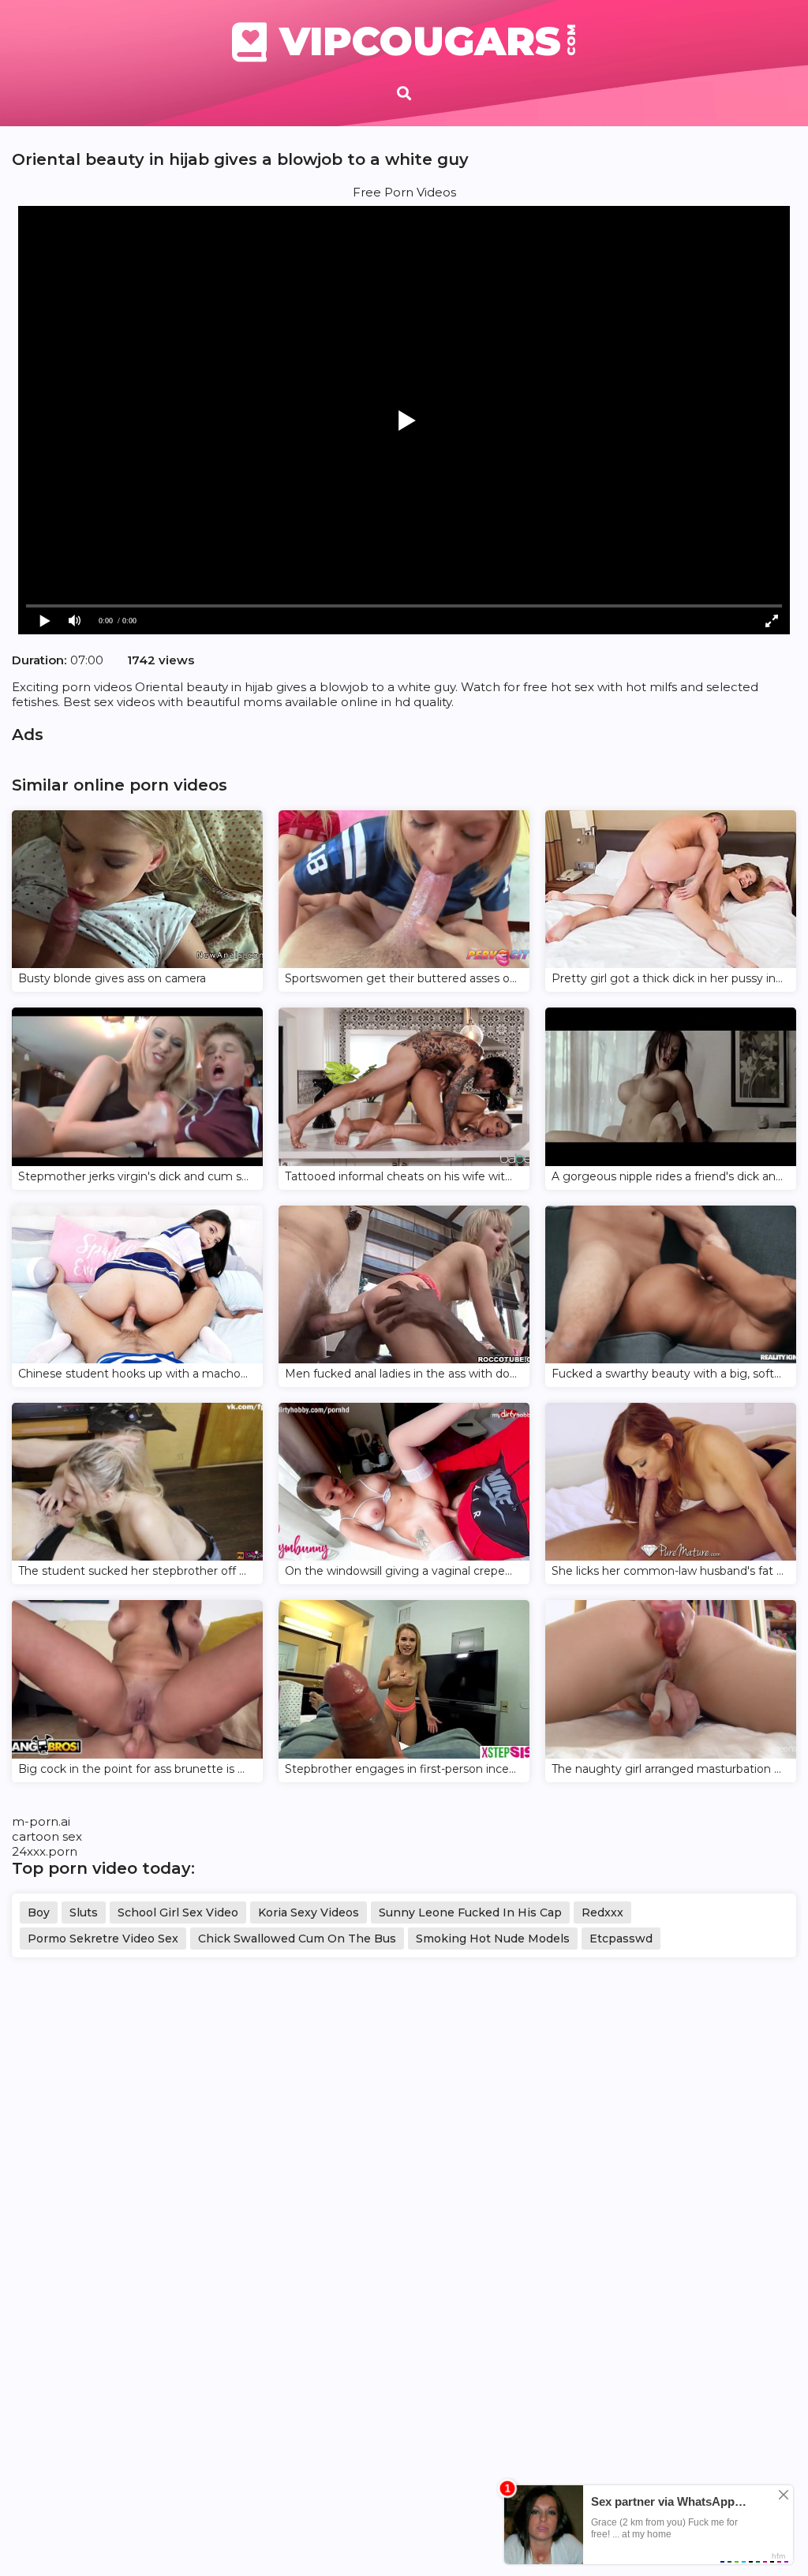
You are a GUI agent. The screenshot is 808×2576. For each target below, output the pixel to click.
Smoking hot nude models (493, 1939)
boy (39, 1912)
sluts (84, 1912)
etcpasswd (621, 1939)
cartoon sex (47, 1836)
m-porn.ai (41, 1821)
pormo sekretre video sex (103, 1939)
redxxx (602, 1912)
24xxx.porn (45, 1851)
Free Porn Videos (404, 192)
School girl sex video (178, 1912)
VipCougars (428, 42)
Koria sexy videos (309, 1912)
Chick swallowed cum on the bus (297, 1939)
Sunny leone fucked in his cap (470, 1912)
